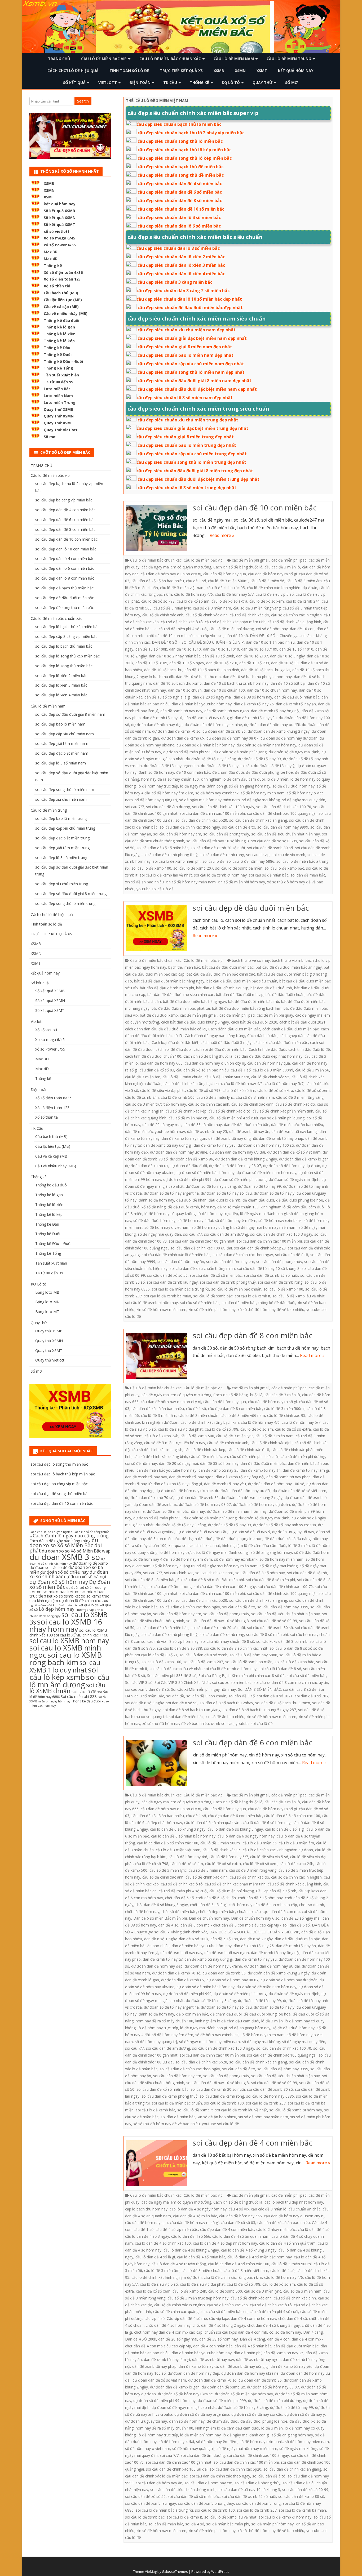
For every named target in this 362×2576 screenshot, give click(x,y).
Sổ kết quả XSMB (59, 211)
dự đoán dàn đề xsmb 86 (224, 731)
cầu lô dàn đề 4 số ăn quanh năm (241, 2236)
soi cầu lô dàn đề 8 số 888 (179, 1648)
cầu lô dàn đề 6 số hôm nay (267, 1823)
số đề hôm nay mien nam (263, 793)
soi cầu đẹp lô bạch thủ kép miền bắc (67, 627)
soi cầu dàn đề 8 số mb (307, 1573)
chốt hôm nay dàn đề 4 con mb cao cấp (168, 2332)
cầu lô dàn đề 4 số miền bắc (201, 2257)
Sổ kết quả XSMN (60, 218)
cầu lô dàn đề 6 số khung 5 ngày (235, 1829)
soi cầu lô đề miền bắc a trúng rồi (180, 1289)
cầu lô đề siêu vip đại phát (163, 1090)
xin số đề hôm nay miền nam (191, 882)
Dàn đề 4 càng (252, 2339)
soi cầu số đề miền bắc (269, 875)
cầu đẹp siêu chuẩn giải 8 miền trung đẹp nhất (185, 437)
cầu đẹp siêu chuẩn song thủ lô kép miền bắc (185, 158)
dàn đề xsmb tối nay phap (281, 1138)
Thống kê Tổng (58, 368)
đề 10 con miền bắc (193, 772)
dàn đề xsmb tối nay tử (163, 718)
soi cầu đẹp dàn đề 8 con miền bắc (253, 1335)
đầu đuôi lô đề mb (224, 1200)
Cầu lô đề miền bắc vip (104, 59)
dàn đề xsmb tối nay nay (181, 711)
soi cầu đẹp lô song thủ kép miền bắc (67, 656)
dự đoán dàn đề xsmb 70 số (176, 731)
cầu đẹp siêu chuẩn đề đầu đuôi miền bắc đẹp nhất (190, 308)
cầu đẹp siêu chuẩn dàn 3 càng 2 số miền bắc (183, 291)
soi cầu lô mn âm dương (70, 1681)
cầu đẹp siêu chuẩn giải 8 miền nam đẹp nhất (185, 347)
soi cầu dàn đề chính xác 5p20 (201, 820)
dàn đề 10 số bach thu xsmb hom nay (236, 683)
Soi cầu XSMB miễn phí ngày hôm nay (203, 1689)
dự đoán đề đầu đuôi (189, 1166)
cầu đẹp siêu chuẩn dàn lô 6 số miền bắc (179, 226)
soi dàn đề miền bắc (308, 875)
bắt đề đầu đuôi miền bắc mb (254, 1001)
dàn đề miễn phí (248, 2353)
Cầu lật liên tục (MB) (63, 300)
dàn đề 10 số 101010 (221, 649)
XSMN (240, 71)
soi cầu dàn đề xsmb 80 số (270, 848)
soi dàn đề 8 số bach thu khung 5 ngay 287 (259, 1710)
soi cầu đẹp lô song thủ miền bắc (64, 666)
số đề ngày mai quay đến (304, 800)
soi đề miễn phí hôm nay (272, 2524)
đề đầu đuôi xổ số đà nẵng (288, 1539)
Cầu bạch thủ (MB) (61, 293)
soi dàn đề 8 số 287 (312, 1696)
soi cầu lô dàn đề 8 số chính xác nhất (236, 1648)
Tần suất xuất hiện (61, 375)
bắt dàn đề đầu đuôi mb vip (240, 995)
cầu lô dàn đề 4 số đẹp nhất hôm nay (225, 2243)
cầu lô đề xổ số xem (267, 601)
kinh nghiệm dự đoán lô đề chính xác (69, 1601)
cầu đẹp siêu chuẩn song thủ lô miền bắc (180, 141)
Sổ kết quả (74, 83)
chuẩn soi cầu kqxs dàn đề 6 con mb (268, 1912)
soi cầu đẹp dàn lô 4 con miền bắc (65, 559)
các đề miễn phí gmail (251, 560)
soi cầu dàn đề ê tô (239, 827)
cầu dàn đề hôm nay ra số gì (272, 574)
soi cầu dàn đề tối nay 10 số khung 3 (218, 841)
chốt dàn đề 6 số (179, 1898)
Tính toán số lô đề (129, 71)
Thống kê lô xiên (60, 334)
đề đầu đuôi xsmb (183, 1207)
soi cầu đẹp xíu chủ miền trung (62, 884)
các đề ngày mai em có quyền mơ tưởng (176, 567)
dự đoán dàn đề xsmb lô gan (304, 1159)
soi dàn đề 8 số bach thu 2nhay (226, 1703)
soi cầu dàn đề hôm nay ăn (181, 1262)
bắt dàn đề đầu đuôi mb (271, 988)
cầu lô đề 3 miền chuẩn (182, 1077)
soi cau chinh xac (179, 1573)
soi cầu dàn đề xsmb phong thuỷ (169, 855)
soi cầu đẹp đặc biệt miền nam (62, 753)
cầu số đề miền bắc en (188, 1118)
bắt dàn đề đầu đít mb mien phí (167, 988)
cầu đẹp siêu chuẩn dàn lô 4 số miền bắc (179, 217)
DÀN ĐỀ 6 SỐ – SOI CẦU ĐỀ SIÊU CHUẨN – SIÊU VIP (254, 1932)
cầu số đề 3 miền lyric (172, 608)
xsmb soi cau (222, 1723)
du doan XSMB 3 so (65, 1557)
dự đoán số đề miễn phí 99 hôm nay (164, 2401)
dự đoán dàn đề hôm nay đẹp (157, 725)
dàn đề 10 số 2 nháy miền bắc (175, 656)
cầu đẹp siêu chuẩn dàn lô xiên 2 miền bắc (181, 257)
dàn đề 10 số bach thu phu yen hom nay (257, 677)
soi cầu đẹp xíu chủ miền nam (61, 799)
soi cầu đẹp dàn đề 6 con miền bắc (253, 1742)
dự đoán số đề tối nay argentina (171, 766)
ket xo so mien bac (48, 1592)
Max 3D (51, 252)
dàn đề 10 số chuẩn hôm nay (272, 690)
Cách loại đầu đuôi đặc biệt (175, 1042)
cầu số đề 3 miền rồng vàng (257, 608)
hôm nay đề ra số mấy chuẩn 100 (170, 779)
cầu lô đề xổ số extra (229, 601)
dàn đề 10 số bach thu (163, 670)
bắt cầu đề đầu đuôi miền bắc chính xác (221, 974)
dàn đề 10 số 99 (285, 663)
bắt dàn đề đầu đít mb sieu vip (222, 988)
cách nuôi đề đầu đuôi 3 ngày (226, 1042)
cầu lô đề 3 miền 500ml (228, 581)
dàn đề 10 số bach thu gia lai (266, 670)
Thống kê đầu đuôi (61, 320)
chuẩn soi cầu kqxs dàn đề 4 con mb (236, 2332)
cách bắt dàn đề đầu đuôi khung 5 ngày (195, 1022)
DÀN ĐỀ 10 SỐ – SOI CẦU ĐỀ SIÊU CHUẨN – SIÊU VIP (198, 642)
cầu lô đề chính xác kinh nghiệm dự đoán (282, 588)
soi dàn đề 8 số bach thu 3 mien (283, 1703)
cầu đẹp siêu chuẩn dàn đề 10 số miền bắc (181, 209)
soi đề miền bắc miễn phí (228, 2524)
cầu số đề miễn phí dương (232, 629)
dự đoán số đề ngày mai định (294, 752)
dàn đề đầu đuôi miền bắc (297, 697)
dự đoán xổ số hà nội (85, 1577)
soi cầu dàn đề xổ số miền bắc (162, 848)
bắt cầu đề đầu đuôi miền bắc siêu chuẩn (242, 981)
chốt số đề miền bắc (179, 1912)
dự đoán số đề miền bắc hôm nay (206, 745)
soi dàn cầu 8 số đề (300, 1689)
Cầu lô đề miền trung (289, 59)
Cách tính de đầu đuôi (267, 1049)
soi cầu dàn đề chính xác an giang (258, 820)
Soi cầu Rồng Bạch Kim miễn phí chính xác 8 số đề (242, 1676)
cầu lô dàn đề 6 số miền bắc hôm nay (183, 1836)
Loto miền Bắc (57, 389)
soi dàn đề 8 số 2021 (275, 1696)
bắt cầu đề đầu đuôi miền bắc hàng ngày (169, 981)
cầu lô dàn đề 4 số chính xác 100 (163, 2243)
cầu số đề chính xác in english (296, 615)
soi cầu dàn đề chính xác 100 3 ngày (223, 807)
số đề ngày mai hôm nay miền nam (209, 800)
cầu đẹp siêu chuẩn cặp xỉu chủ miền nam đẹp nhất (191, 364)
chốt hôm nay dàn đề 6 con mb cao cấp (263, 1905)
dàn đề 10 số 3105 (151, 663)
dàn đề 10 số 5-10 (222, 663)
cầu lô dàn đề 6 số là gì (285, 1829)
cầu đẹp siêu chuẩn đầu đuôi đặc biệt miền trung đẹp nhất (198, 479)
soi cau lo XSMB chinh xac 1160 (81, 1635)
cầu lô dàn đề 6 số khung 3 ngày (178, 1829)
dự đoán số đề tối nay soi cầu (226, 766)
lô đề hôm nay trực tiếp (158, 786)
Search (83, 101)
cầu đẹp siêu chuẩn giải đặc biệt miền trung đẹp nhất (192, 428)
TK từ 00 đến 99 (58, 382)
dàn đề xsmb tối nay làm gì (294, 1131)
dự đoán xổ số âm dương (86, 1588)
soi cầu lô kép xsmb (64, 1673)
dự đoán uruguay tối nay (293, 1532)
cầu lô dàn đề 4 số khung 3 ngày (249, 2250)
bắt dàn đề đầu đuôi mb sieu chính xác (181, 995)
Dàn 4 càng (313, 2332)
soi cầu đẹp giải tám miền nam (62, 743)
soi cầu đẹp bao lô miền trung (61, 818)
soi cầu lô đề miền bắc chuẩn (236, 1289)
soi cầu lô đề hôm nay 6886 (250, 861)
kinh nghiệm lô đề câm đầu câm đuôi (233, 779)
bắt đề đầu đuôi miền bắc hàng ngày (195, 1001)
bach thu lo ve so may (251, 960)
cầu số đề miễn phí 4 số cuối (183, 629)
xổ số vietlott (57, 231)
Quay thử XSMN (59, 416)
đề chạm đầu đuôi (228, 772)
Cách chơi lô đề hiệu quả (73, 71)
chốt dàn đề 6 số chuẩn (216, 1898)
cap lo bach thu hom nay (146, 2209)
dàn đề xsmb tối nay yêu (256, 718)
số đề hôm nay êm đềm (173, 793)
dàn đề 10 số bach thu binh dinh (212, 670)
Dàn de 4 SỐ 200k (141, 2339)
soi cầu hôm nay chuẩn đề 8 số (227, 1641)
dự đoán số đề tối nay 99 (259, 759)
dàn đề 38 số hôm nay (253, 697)
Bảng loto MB (47, 1292)
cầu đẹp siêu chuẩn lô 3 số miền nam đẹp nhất (185, 398)
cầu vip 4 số (154, 2318)
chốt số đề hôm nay (142, 1912)
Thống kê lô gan (59, 327)
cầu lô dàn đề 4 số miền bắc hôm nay (260, 2257)
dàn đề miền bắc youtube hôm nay (202, 704)
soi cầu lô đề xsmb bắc (284, 868)
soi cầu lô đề (213, 861)
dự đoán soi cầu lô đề (48, 1567)
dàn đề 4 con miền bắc (213, 2346)
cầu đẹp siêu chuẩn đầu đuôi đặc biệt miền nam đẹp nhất (197, 389)
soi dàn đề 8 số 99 (182, 1703)
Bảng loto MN (47, 1302)
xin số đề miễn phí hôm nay (241, 882)
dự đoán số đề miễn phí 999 (187, 752)
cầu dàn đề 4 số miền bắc (195, 2216)
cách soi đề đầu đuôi (174, 1049)
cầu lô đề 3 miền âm (304, 581)
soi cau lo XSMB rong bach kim (66, 1658)
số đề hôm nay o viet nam (167, 1227)
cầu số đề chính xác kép (186, 1111)
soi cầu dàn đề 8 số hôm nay (260, 1573)
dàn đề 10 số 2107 (252, 656)
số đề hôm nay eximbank (217, 793)
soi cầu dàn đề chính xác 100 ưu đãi (201, 1248)
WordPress (220, 2572)
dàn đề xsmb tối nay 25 (254, 704)
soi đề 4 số (195, 2524)
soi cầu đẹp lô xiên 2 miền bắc (61, 676)
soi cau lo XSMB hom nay (69, 1641)
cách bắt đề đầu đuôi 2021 (302, 1022)
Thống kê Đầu (57, 348)
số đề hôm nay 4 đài (195, 1220)
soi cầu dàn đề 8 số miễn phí (270, 1580)
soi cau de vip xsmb (288, 855)
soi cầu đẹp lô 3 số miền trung (61, 858)
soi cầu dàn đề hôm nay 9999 (283, 827)
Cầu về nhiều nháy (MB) (66, 313)
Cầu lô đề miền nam (234, 59)
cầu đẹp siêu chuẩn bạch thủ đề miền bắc (180, 167)
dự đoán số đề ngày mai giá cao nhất (184, 2407)
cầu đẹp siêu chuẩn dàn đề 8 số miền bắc (180, 201)
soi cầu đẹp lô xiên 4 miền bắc (61, 695)
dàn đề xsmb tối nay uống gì (209, 718)
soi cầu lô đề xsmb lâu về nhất (166, 875)
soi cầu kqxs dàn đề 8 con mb (282, 1641)
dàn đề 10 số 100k (151, 649)
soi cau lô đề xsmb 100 (151, 868)
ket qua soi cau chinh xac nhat (194, 1545)
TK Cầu (170, 83)
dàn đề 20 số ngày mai (212, 697)
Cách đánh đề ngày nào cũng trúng (215, 1036)
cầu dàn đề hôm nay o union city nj (171, 574)
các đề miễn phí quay (275, 1015)
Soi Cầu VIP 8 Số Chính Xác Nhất (182, 1682)
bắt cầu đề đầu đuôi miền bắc (228, 967)
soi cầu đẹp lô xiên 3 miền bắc (61, 685)
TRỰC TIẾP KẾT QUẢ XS (181, 71)
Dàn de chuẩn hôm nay (209, 1918)
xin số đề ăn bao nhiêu (144, 882)
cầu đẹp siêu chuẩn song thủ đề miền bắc (181, 175)
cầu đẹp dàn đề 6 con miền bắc (235, 1816)
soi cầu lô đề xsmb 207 (193, 868)
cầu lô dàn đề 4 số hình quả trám (287, 2243)
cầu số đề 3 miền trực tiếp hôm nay (156, 1104)
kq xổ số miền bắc (65, 1605)
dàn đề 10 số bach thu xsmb (177, 683)
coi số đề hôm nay (272, 629)
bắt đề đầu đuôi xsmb (159, 1015)
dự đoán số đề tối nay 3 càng (211, 759)
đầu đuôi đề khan (191, 1200)
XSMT (262, 71)
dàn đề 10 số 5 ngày (187, 663)
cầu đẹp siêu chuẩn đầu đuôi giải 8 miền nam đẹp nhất (195, 381)
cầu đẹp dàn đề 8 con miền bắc (235, 1409)
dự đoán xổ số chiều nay (64, 1572)
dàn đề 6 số (300, 1925)
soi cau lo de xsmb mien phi (176, 861)
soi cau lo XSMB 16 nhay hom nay (66, 1625)
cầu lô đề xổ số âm (193, 601)
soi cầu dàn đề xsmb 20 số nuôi (218, 848)
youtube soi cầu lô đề (155, 889)
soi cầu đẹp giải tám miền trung (62, 848)
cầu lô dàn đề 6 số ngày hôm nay (246, 1836)
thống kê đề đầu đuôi (277, 1303)
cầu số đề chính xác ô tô (182, 622)
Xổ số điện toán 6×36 (53, 1098)
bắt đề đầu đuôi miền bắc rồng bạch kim (247, 1008)
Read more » (222, 535)
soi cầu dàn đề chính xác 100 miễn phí (212, 813)
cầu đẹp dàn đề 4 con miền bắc (227, 2229)
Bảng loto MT (47, 1312)
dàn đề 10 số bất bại (288, 683)
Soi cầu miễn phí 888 (79, 1696)
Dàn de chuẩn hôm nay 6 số (255, 1918)
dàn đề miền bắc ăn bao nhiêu (297, 1125)
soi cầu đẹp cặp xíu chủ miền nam (65, 734)
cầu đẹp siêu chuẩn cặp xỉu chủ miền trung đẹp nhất (192, 454)
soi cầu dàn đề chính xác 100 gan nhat (202, 1241)
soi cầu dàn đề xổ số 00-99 (274, 841)
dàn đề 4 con (278, 2339)
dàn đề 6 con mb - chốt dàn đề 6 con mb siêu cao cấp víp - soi (234, 1925)
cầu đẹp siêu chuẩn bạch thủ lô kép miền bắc (184, 150)
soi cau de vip (258, 855)
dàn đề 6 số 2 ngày (256, 1939)
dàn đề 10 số (237, 636)
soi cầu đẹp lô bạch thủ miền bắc (64, 646)
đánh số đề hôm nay (156, 772)
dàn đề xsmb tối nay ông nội (275, 711)
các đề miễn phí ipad (289, 560)
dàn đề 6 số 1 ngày (160, 1939)
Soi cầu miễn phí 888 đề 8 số (172, 1676)
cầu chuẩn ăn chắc (304, 2209)
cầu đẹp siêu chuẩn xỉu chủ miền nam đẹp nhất (187, 330)
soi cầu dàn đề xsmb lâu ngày (172, 1282)
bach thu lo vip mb (288, 960)
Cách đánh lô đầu (262, 1036)
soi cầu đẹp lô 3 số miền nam (61, 763)
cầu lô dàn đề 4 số (314, 2229)
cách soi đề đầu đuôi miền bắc (220, 1049)
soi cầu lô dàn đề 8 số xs (156, 1655)
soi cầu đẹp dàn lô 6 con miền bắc (65, 568)
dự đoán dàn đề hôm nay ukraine (213, 725)
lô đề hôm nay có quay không (170, 1214)
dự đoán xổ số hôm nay (59, 1582)
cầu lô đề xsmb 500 (178, 1097)
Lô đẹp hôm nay (57, 1609)
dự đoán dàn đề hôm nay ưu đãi (272, 725)
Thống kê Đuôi (58, 355)
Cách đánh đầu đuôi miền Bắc (234, 1029)
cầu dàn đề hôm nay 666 (161, 1063)
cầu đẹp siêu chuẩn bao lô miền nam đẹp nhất (186, 355)
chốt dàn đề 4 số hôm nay (168, 2325)
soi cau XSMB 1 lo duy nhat (65, 1666)
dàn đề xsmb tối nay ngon (227, 711)
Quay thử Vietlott (61, 430)
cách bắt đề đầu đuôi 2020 (254, 1022)
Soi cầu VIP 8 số (139, 1682)
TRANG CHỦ (59, 59)
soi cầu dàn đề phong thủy (226, 834)
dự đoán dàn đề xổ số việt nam (294, 1152)
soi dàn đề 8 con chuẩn (206, 1696)
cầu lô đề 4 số (282, 2270)
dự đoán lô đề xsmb (90, 1563)
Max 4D (51, 259)
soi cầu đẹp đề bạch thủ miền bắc (64, 588)
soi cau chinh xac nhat (214, 1573)
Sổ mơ (292, 83)
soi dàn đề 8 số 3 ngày (144, 1703)
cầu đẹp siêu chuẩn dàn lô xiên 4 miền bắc (181, 274)
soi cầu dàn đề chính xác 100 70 (284, 807)
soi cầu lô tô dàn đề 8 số (280, 1669)
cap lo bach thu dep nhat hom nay (294, 2202)
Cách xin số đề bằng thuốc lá (238, 567)
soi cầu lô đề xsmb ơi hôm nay (220, 875)
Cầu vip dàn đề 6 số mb (276, 1891)
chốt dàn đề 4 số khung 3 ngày (273, 2325)
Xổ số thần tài (57, 286)
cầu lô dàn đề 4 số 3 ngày (147, 2236)
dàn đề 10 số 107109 (259, 649)
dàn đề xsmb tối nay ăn (296, 704)
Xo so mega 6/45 (59, 238)
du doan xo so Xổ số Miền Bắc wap (76, 1551)
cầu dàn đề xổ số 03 (157, 1070)
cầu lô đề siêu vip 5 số (275, 594)
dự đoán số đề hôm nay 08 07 (232, 738)
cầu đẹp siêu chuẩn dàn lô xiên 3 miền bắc (181, 265)
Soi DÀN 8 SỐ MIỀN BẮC (259, 1689)
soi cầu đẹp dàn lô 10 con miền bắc (66, 549)
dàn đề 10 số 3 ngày (287, 656)
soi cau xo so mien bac (232, 1682)
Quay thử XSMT (59, 423)
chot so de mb (312, 1905)
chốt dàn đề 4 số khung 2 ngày (219, 2325)
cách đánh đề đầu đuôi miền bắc (291, 1029)
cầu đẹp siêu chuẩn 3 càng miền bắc (175, 282)
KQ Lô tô (231, 83)
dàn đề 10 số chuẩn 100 (224, 690)
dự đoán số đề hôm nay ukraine (185, 2394)
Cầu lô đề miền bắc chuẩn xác (170, 59)
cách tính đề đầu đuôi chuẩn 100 (153, 1056)
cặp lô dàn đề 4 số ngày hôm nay (198, 2209)
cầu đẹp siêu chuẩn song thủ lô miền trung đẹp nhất (191, 462)
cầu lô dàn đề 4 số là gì (155, 2257)
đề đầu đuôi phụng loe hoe (269, 772)
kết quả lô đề (89, 1605)
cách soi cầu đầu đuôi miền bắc (281, 1042)
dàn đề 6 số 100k (194, 1939)
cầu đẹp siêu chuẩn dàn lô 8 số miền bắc (178, 248)
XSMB (219, 71)
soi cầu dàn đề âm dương (168, 807)
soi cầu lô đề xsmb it (253, 1296)
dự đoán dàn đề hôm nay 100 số (266, 1145)
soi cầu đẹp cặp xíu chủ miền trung (65, 828)
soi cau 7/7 (134, 807)
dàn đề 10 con (302, 629)
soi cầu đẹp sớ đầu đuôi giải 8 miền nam (70, 714)
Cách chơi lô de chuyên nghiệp (51, 1532)
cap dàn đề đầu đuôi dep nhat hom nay (268, 1056)
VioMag (151, 2572)
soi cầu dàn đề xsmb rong (222, 855)
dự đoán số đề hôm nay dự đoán (289, 738)
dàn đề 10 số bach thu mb (198, 677)
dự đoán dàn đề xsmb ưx (183, 738)
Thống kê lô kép (59, 341)
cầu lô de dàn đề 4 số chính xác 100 (239, 2264)
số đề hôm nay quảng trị (156, 800)
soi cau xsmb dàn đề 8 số (147, 1689)
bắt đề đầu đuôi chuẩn (285, 995)
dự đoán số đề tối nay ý (274, 766)
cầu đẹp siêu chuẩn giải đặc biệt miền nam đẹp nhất (192, 338)
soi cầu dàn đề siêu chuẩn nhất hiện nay (286, 834)
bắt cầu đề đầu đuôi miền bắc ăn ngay (289, 967)
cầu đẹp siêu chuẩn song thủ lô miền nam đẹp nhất (191, 372)
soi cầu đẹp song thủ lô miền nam (65, 789)
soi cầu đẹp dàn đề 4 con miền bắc (253, 2143)
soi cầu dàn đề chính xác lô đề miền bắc (176, 1255)
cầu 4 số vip (239, 2209)
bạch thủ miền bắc (184, 967)
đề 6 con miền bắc (192, 2014)
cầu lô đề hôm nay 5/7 (234, 594)
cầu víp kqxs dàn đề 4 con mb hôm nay (243, 2318)
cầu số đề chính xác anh (163, 615)
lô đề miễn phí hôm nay (200, 2435)
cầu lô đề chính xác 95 (226, 588)
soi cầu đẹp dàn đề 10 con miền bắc (255, 508)
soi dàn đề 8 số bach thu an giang (192, 1710)
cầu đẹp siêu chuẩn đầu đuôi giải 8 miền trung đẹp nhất (195, 471)
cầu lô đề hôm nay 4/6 (193, 594)
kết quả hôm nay (296, 71)
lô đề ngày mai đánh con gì (204, 786)
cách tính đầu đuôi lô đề (309, 1049)
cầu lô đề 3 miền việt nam (182, 588)
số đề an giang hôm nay (250, 786)
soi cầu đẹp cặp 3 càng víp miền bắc (66, 636)
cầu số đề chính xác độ (249, 615)
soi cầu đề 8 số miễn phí (267, 1634)
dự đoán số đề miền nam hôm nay (266, 745)
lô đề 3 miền (278, 779)
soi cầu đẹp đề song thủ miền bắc (65, 608)
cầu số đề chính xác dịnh (207, 615)
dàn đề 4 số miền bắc (253, 2346)
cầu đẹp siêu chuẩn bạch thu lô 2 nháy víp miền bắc (191, 133)
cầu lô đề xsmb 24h (303, 601)
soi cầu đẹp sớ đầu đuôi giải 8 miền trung (71, 894)
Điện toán (140, 83)
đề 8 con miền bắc (164, 1539)
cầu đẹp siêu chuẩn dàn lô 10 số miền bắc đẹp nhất (189, 299)
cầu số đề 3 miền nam (212, 608)
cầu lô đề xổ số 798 (158, 601)
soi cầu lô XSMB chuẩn (67, 1688)
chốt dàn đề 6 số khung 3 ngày (162, 1905)
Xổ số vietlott (46, 1030)
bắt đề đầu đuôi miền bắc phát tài (181, 1008)
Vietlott (108, 83)
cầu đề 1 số (196, 581)
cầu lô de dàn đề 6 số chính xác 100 (168, 1843)
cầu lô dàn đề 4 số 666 (191, 2236)
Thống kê (199, 83)
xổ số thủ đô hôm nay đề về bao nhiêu (271, 1309)
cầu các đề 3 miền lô (282, 567)
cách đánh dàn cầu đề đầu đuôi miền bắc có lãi (166, 1029)
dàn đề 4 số (168, 1925)
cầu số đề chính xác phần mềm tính (235, 622)
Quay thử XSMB (58, 409)
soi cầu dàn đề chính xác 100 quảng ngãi (282, 813)
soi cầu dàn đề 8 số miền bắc (150, 1580)
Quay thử (262, 83)
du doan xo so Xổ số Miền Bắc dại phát (66, 1545)
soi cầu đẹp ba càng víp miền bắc (64, 500)
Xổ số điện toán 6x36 (63, 272)
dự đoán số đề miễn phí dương (240, 752)
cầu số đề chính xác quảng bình (294, 622)
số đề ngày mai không (261, 800)
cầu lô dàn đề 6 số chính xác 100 (292, 1816)
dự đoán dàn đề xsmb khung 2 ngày (279, 731)
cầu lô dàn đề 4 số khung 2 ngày (191, 2250)
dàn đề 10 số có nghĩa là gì (167, 697)
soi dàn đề (175, 1696)
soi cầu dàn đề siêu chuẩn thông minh (202, 1268)
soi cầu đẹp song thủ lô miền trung (65, 903)
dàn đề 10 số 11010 (296, 649)
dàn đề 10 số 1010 (185, 649)
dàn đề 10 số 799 (254, 663)
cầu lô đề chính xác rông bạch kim (193, 1084)
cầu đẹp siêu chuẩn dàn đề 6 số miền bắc (180, 192)
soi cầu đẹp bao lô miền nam (60, 724)
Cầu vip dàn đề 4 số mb (187, 2318)
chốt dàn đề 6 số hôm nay (260, 1898)
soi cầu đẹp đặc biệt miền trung (62, 838)
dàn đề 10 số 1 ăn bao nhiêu (270, 642)
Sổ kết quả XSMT (59, 224)
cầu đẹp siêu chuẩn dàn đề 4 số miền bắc (180, 184)
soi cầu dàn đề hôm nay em (177, 834)
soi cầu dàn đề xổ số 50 (167, 1275)
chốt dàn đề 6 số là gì (208, 1905)
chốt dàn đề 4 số (293, 2318)
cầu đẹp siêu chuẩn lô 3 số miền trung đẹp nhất (187, 488)
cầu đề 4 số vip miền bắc (177, 2229)
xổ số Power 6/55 (60, 245)
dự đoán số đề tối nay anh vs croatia (284, 1525)
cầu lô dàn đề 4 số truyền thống (179, 2264)
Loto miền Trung (60, 402)
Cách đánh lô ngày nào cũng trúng (71, 1536)
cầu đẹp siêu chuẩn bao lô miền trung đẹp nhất (187, 445)
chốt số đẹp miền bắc (217, 1912)
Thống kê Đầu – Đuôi (63, 361)
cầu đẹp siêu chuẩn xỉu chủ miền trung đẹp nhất (188, 420)
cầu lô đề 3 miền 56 (267, 581)
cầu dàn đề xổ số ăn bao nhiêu (158, 581)
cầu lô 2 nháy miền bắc (276, 2229)
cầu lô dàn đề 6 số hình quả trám (212, 1823)
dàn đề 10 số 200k (218, 656)
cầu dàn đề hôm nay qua (225, 574)
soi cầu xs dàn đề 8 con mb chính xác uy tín (291, 1682)
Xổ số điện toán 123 (62, 279)
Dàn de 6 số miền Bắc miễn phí (160, 1918)
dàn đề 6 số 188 (224, 1939)
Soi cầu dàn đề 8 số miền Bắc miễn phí (211, 1580)
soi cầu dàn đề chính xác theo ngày (190, 827)
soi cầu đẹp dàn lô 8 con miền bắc (65, 578)
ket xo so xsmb (60, 1596)
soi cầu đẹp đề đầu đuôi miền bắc (251, 908)
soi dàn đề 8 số (242, 1696)
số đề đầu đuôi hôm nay (293, 786)
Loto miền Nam (58, 396)
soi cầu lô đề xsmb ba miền (239, 868)
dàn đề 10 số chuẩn (185, 690)
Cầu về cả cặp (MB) (61, 307)
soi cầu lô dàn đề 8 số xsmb (203, 1655)
